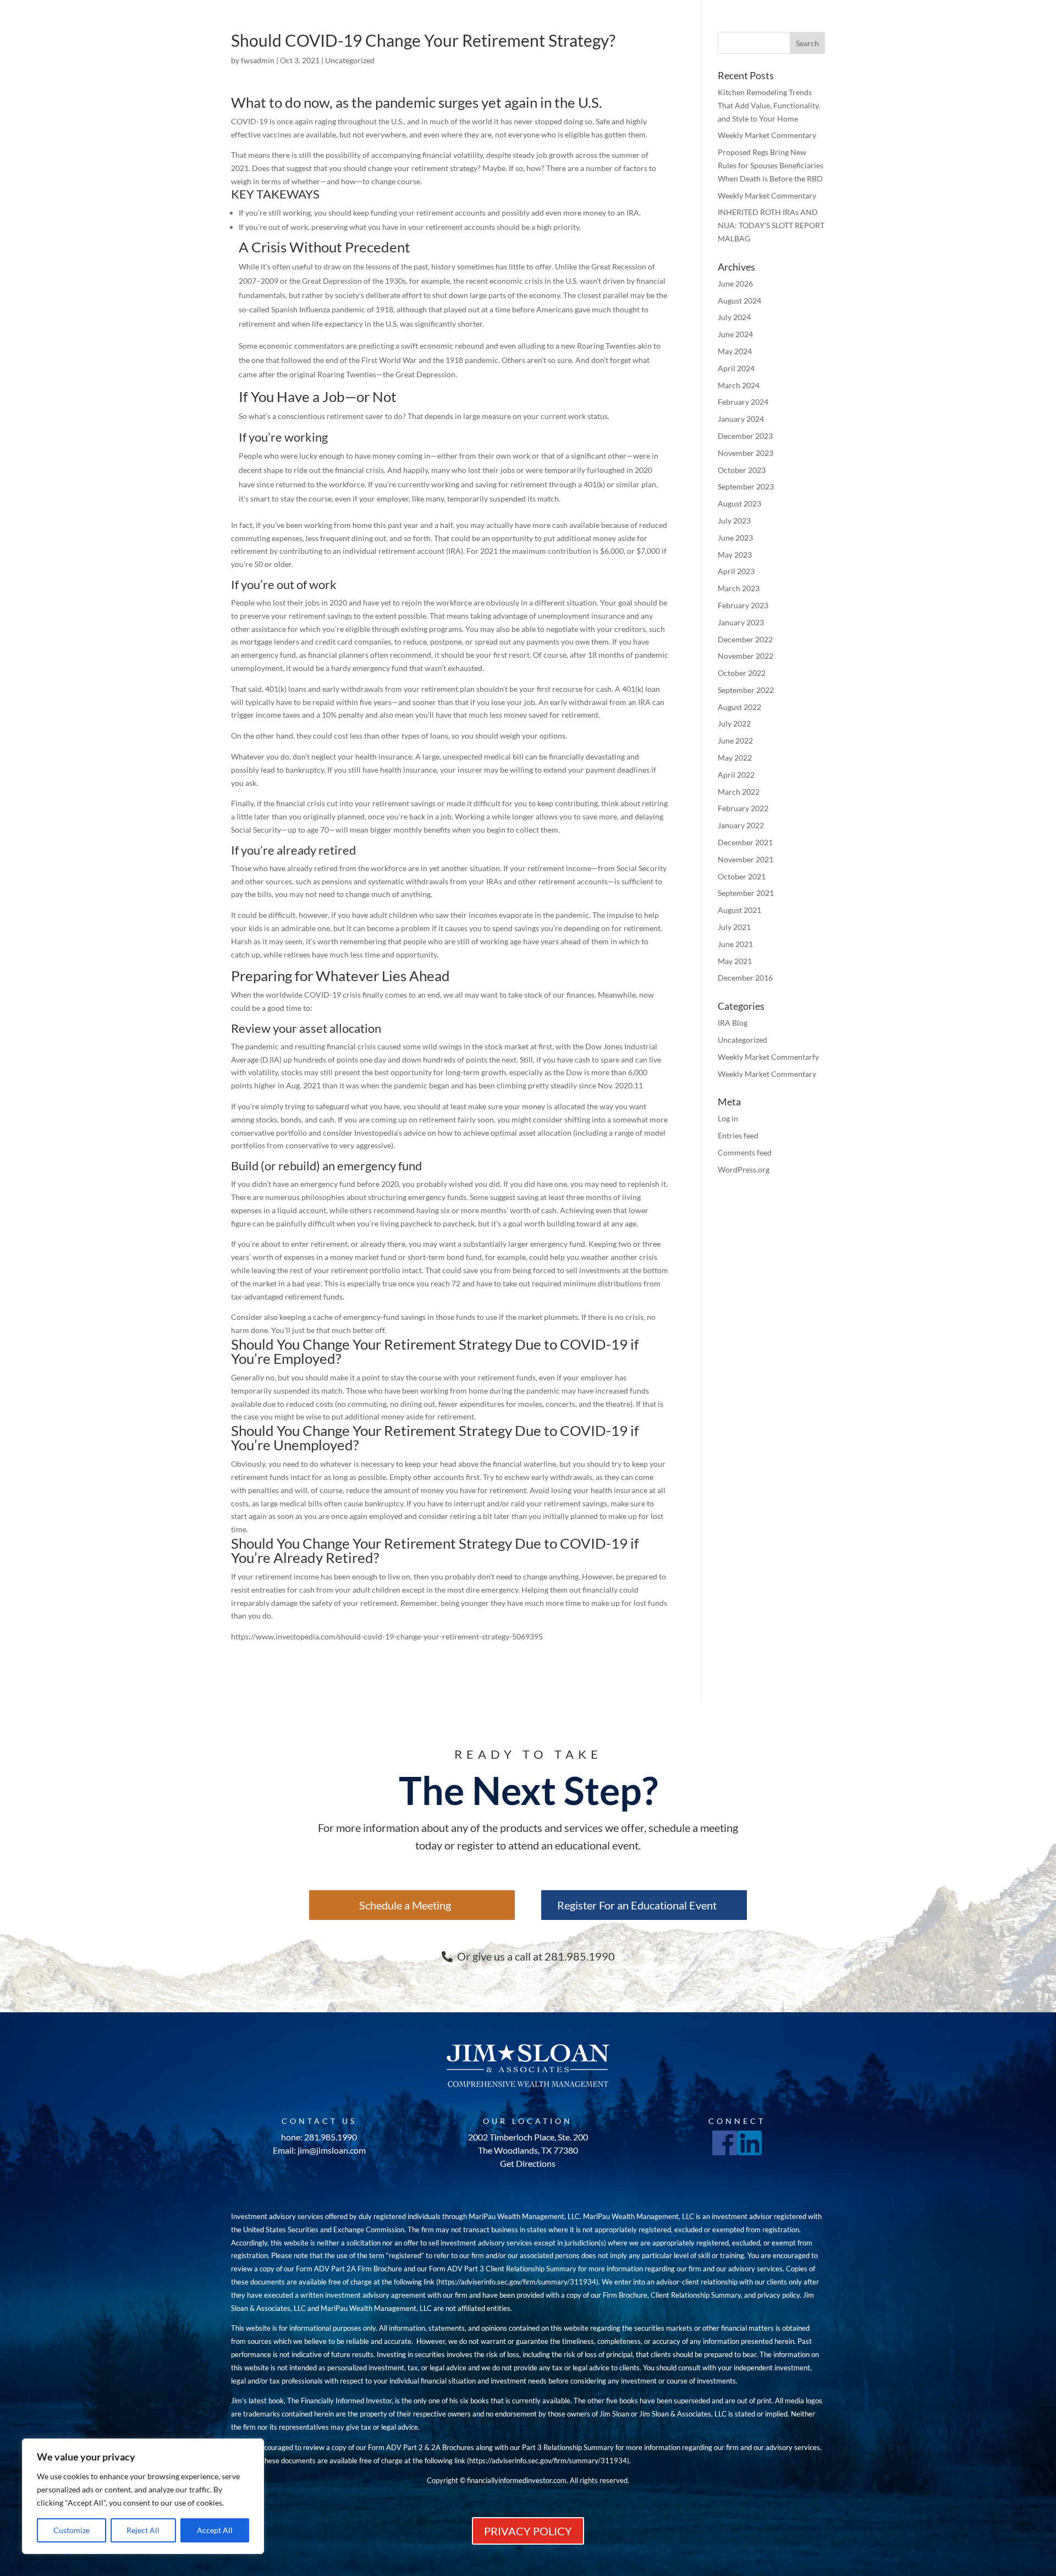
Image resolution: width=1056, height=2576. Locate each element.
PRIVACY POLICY (528, 2531)
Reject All (143, 2530)
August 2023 (739, 503)
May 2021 (735, 961)
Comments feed (745, 1152)
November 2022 (746, 656)
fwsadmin (258, 60)
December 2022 (745, 639)
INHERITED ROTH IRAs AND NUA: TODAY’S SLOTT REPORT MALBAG (771, 225)
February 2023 (743, 605)
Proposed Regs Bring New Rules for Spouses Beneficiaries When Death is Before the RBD (771, 165)
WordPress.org (744, 1169)
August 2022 (739, 707)
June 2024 (735, 334)
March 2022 (739, 792)
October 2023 (742, 470)
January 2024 (741, 419)
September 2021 (746, 893)
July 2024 (734, 317)
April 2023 (736, 571)
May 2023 (735, 555)
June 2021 (735, 944)
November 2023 (746, 453)
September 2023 (746, 486)
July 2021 (734, 927)
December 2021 (745, 842)
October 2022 (742, 673)
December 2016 (745, 978)
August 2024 (739, 301)
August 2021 (739, 910)
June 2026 (735, 284)
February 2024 (743, 402)
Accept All (215, 2530)
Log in (728, 1118)
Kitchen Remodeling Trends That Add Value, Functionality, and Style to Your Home (769, 105)
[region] (143, 2496)
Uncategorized (350, 60)
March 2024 (739, 385)
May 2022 (735, 758)
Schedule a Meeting (405, 1905)
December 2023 (745, 436)
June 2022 (735, 741)
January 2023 (741, 622)
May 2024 (735, 351)
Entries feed (738, 1135)
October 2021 (742, 876)
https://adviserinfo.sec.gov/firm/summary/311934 (517, 2282)
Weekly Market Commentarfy (768, 1057)
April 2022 (736, 775)
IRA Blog (733, 1023)
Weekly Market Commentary (767, 135)
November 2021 (746, 859)
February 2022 (743, 808)
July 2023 (734, 521)
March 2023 (739, 588)
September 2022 (746, 690)
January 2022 (741, 825)
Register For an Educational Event (637, 1905)
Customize (71, 2530)
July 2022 (734, 723)
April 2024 (736, 368)
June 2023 (735, 538)
